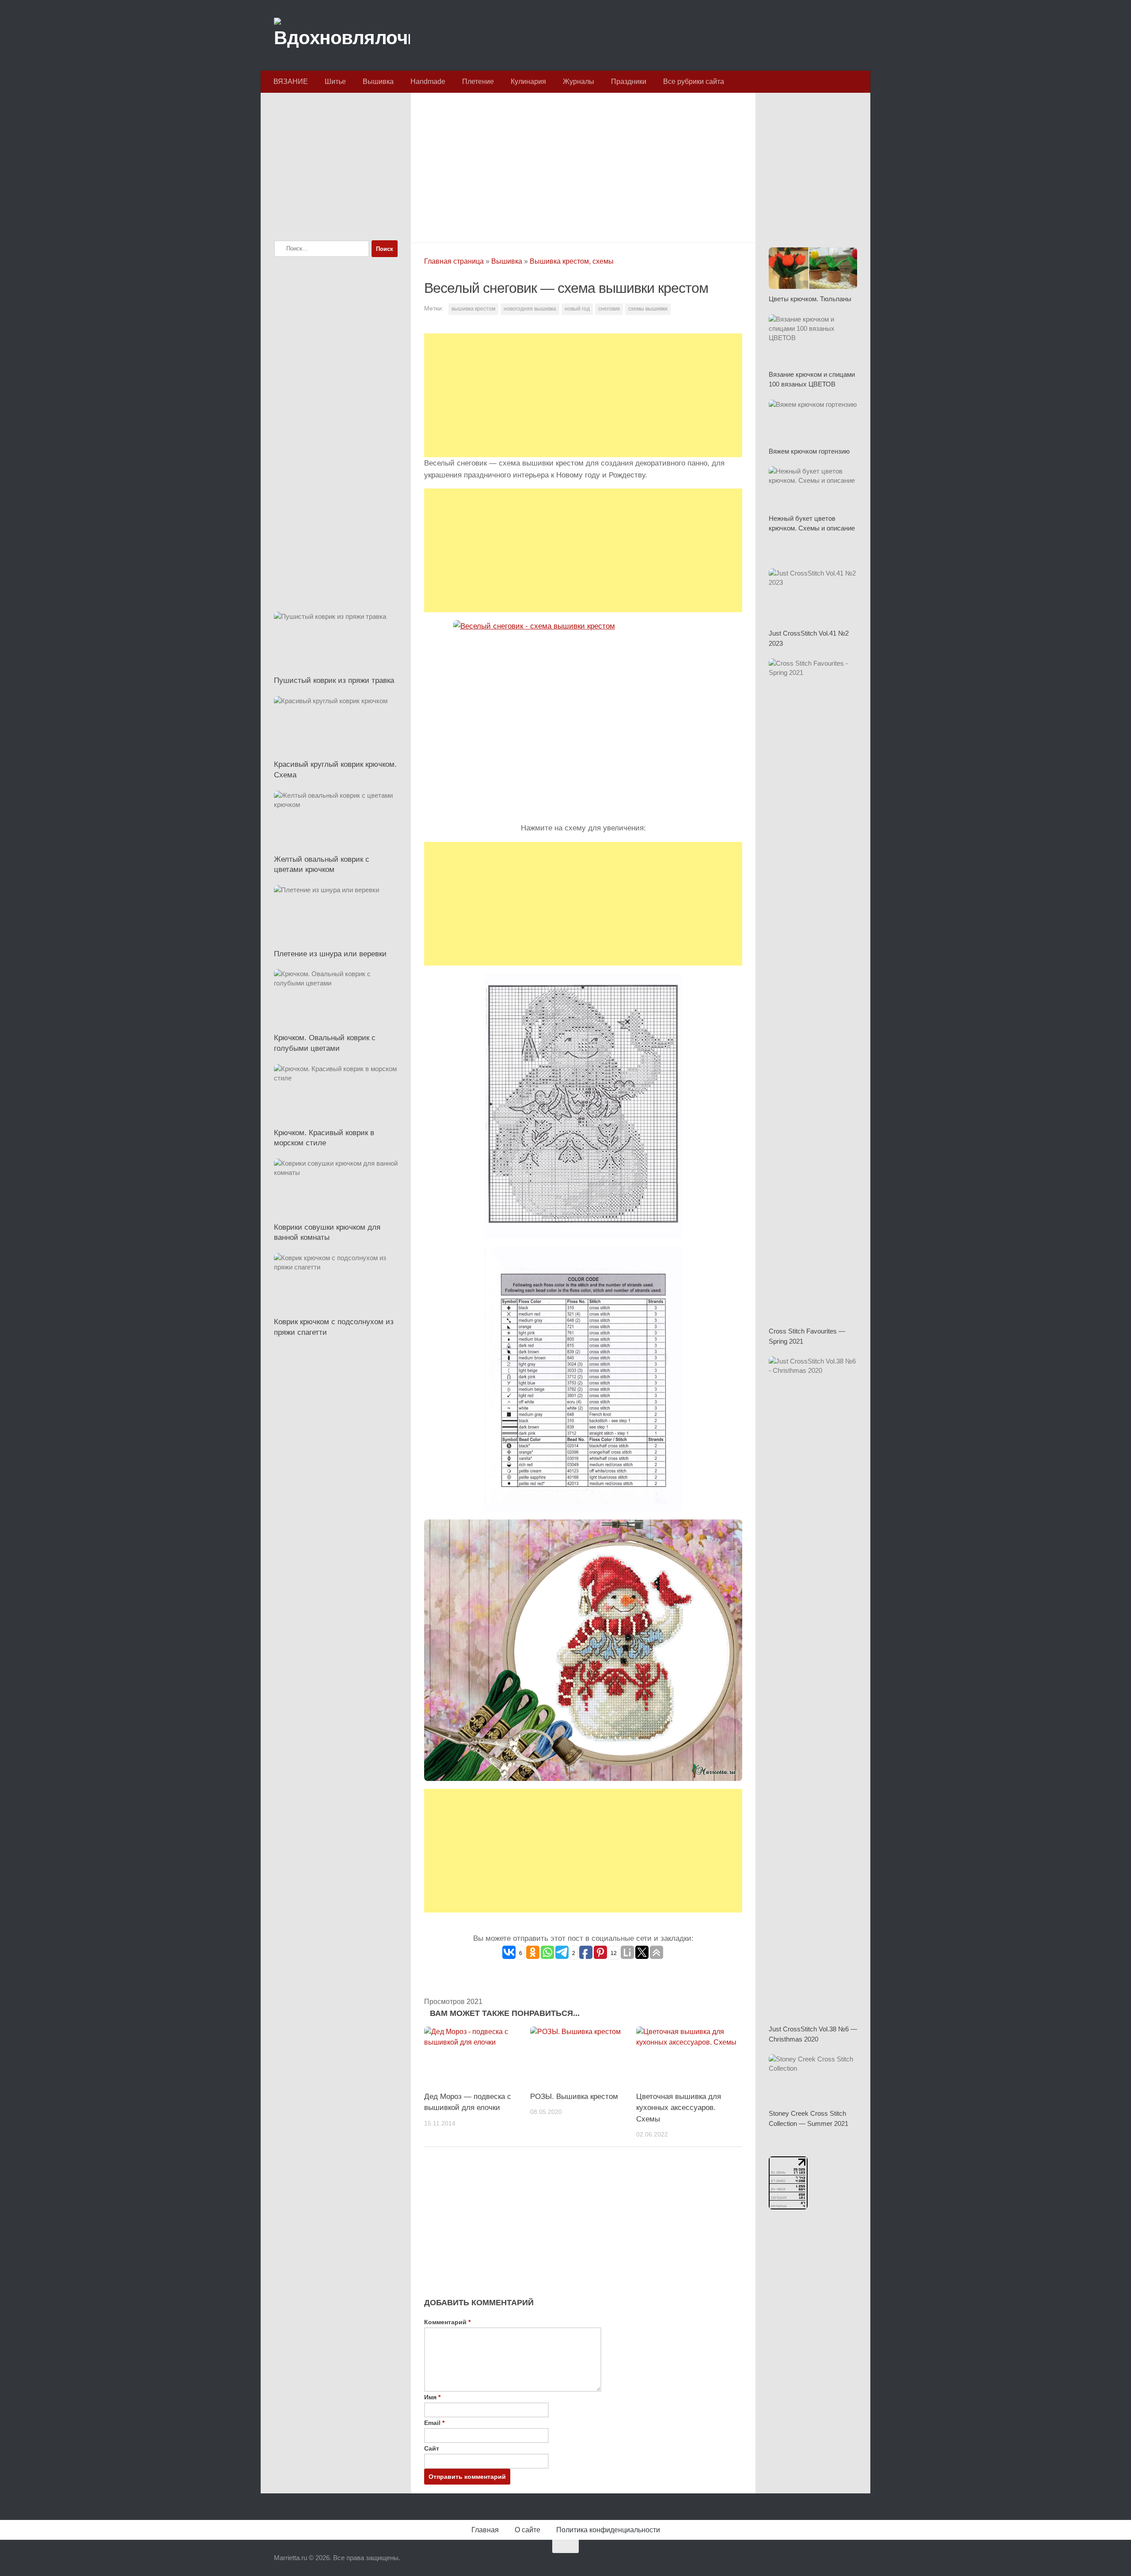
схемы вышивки (648, 309)
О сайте (528, 2530)
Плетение (478, 81)
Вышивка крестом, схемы (572, 261)
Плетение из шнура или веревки (330, 954)
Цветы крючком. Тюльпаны (810, 299)
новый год (577, 309)
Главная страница (454, 261)
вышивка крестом (473, 309)
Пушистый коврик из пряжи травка (334, 680)
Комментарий (447, 2322)
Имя (432, 2397)
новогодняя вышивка (530, 309)
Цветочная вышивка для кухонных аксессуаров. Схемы (679, 2108)
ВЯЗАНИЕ (291, 81)
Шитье (335, 81)
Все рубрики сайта (694, 81)
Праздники (629, 81)
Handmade (428, 81)
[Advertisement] (583, 165)
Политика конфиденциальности (608, 2530)
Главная (485, 2530)
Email (434, 2423)
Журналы (579, 81)
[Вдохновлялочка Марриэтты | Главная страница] (342, 35)
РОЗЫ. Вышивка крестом (574, 2097)
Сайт (432, 2448)
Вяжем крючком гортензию (809, 451)
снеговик (609, 309)
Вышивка (378, 81)
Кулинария (528, 81)
